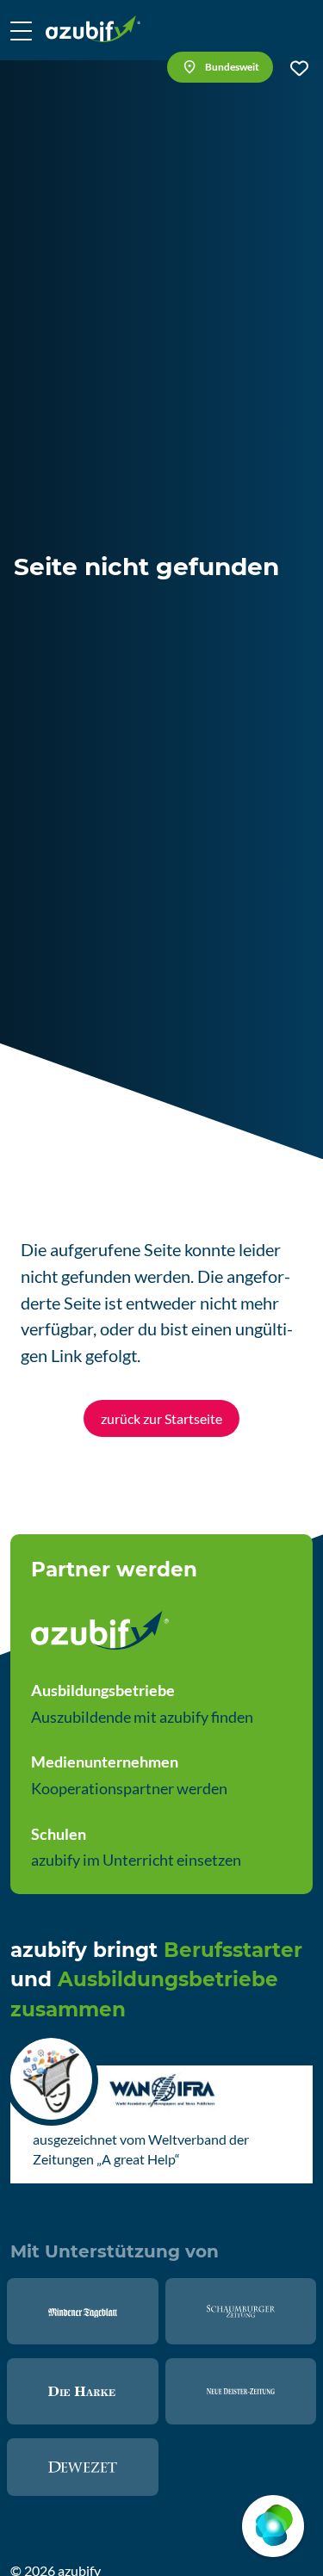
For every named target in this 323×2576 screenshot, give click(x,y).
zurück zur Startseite (161, 1418)
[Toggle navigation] (21, 30)
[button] (220, 67)
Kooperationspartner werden (129, 1788)
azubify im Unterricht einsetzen (136, 1860)
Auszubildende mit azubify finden (142, 1717)
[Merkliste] (299, 68)
